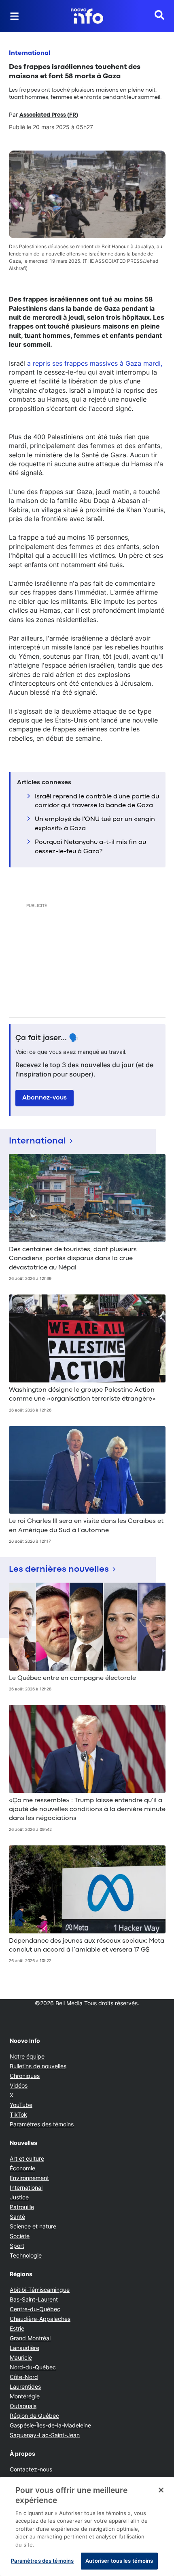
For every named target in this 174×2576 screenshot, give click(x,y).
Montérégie (25, 2396)
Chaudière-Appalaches (40, 2319)
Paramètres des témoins (42, 2124)
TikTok (18, 2114)
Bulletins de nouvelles (38, 2066)
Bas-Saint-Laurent (34, 2299)
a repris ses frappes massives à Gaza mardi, (95, 363)
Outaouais (23, 2406)
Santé (17, 2217)
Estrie (17, 2328)
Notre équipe (27, 2056)
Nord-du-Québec (33, 2367)
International (30, 53)
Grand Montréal (30, 2338)
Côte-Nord (24, 2377)
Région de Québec (34, 2416)
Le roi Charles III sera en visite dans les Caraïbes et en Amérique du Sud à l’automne (86, 1526)
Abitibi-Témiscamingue (40, 2290)
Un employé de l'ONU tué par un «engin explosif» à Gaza (95, 824)
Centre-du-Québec (35, 2309)
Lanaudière (24, 2348)
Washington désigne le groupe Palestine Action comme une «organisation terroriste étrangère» (82, 1395)
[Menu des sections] (15, 16)
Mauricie (21, 2357)
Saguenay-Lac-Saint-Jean (45, 2435)
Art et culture (27, 2158)
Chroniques (25, 2076)
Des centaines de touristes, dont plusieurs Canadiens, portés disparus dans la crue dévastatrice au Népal (73, 1259)
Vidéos (19, 2085)
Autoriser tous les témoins (119, 2561)
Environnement (29, 2178)
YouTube (21, 2105)
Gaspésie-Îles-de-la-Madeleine (50, 2425)
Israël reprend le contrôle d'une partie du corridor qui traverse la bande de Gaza (97, 801)
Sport (17, 2246)
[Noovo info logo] (87, 16)
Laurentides (25, 2386)
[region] (87, 2527)
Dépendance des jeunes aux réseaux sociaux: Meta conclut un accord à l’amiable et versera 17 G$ (87, 1946)
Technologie (26, 2255)
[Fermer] (161, 2490)
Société (20, 2236)
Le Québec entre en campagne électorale (72, 1678)
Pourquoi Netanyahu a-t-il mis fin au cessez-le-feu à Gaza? (90, 847)
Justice (19, 2197)
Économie (22, 2168)
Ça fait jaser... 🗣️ (47, 1038)
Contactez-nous (31, 2469)
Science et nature (33, 2226)
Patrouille (22, 2207)
